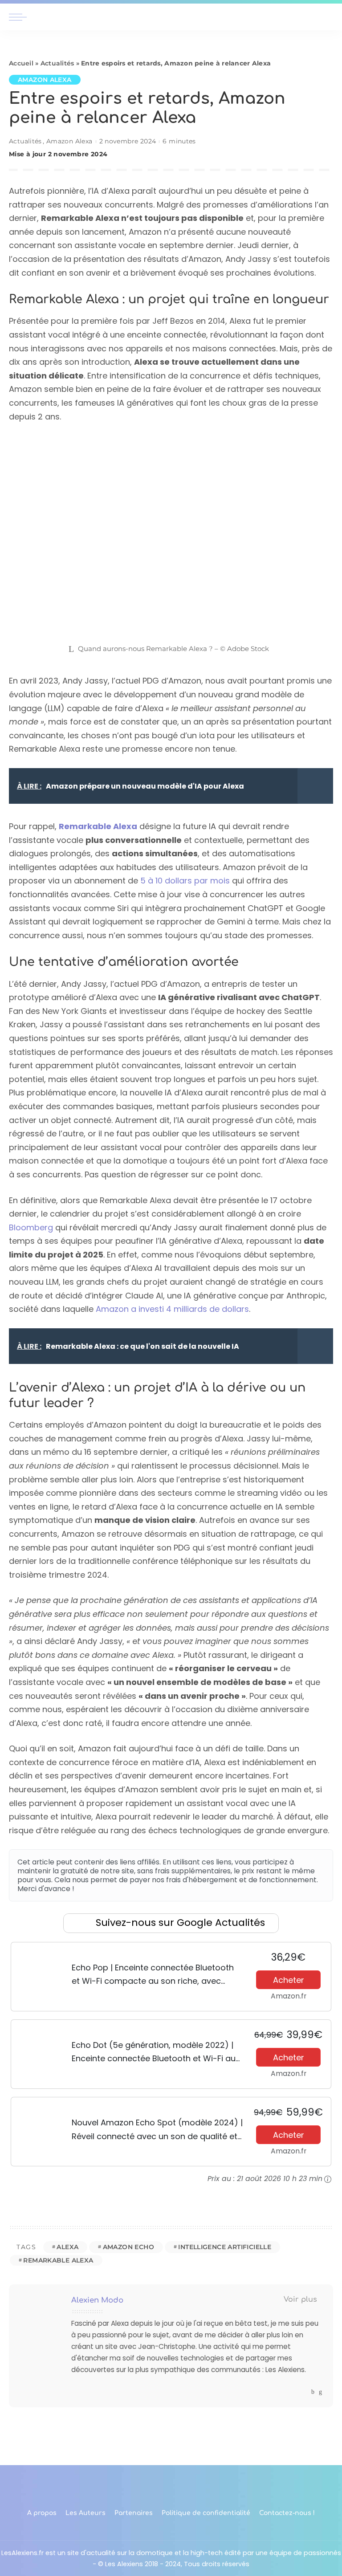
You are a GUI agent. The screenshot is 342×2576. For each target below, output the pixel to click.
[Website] (304, 2392)
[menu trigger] (20, 17)
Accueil (21, 63)
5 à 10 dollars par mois (185, 881)
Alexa (67, 2247)
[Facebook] (313, 2392)
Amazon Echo (128, 2247)
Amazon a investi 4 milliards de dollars (172, 1309)
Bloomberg (31, 1227)
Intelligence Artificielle (225, 2247)
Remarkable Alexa (58, 2260)
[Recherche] (328, 17)
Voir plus (300, 2299)
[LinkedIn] (320, 2392)
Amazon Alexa (45, 80)
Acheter (289, 1980)
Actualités (57, 63)
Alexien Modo (97, 2300)
